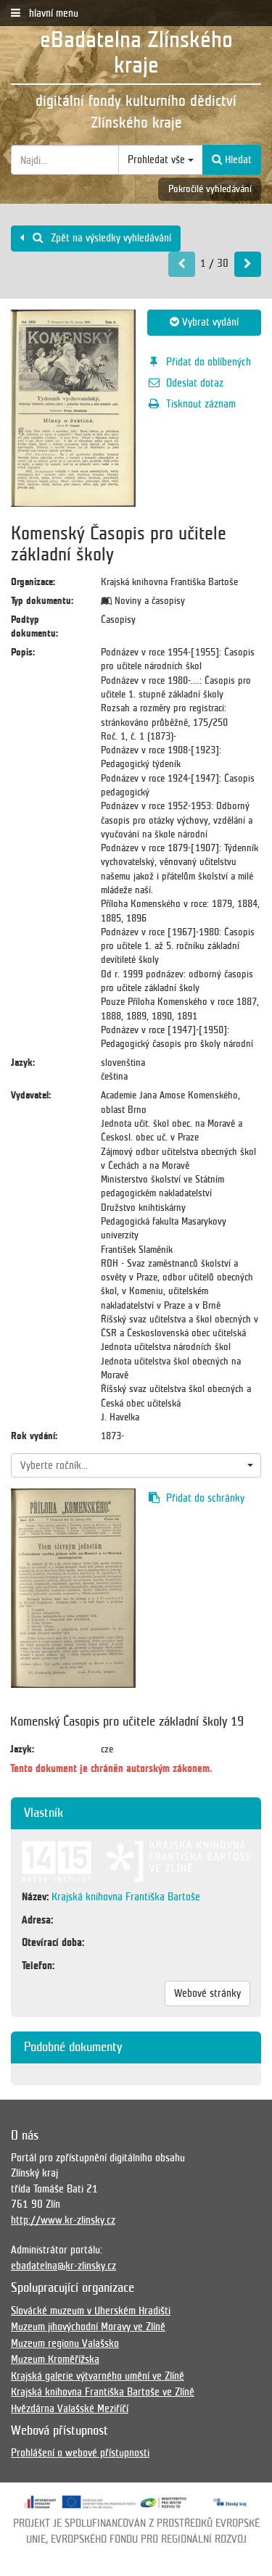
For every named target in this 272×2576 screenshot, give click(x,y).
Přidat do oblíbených (209, 362)
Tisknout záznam (201, 404)
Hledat (237, 160)
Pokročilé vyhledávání (210, 189)
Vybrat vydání (209, 322)
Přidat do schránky (205, 1498)
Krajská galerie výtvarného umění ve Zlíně (98, 2376)
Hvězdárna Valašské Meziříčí (70, 2409)
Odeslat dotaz (195, 383)
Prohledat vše (158, 160)
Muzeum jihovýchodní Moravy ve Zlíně (88, 2327)
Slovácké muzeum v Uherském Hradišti (91, 2311)
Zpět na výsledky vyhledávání (110, 238)
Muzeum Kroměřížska (55, 2359)
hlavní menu (52, 13)
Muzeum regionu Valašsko (65, 2343)
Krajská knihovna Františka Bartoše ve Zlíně (103, 2392)
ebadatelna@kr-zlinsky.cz (63, 2266)
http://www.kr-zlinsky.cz (63, 2220)
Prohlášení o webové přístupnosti (80, 2453)
